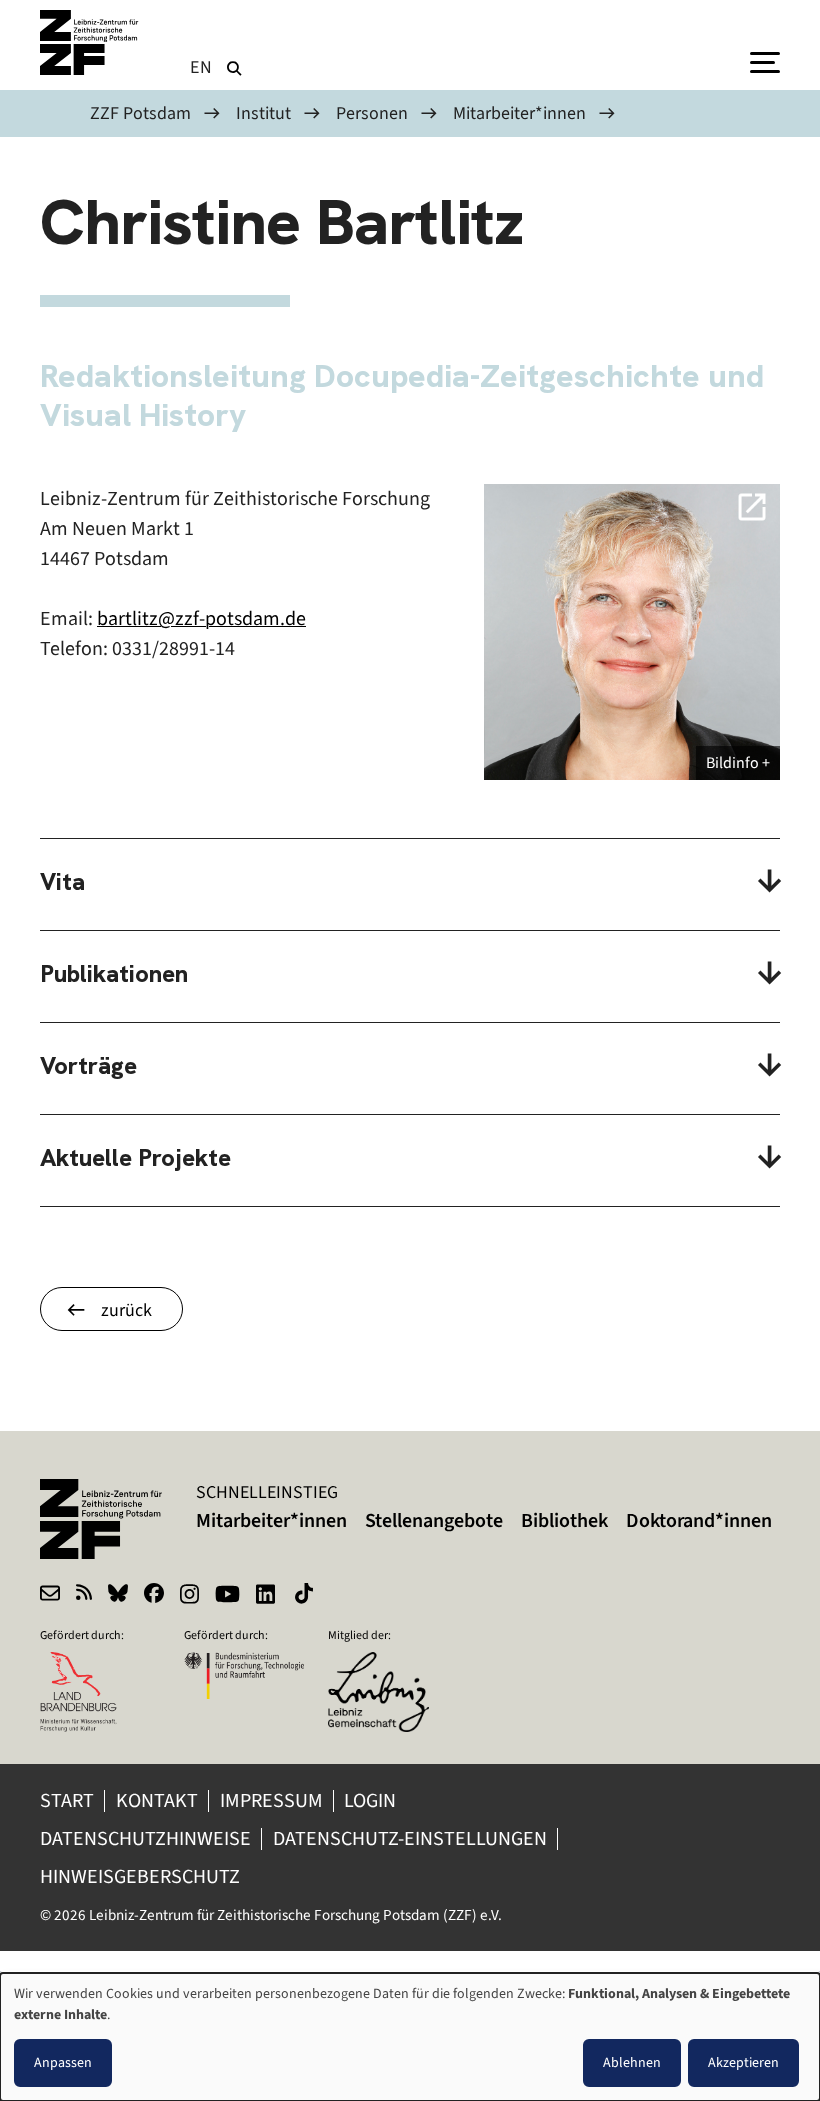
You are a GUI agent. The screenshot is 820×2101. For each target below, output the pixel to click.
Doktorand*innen (699, 1520)
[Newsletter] (50, 1596)
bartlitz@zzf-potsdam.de (201, 618)
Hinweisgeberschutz (142, 1876)
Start (67, 1800)
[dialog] (410, 2037)
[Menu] (765, 61)
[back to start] (90, 42)
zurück (126, 1310)
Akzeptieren (743, 2062)
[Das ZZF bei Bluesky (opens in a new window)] (118, 1596)
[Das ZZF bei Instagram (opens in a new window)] (189, 1596)
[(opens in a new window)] (388, 1665)
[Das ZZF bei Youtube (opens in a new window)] (227, 1596)
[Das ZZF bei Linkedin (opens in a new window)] (267, 1596)
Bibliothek (564, 1520)
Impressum (271, 1800)
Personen (372, 113)
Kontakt (157, 1800)
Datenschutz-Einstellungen (410, 1838)
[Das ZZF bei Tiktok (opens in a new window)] (306, 1596)
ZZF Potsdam (140, 113)
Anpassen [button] (63, 2062)
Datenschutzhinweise (145, 1838)
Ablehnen (632, 2062)
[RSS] (84, 1596)
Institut (263, 113)
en (201, 67)
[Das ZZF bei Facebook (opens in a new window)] (154, 1596)
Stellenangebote (434, 1520)
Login (372, 1800)
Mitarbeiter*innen (519, 113)
